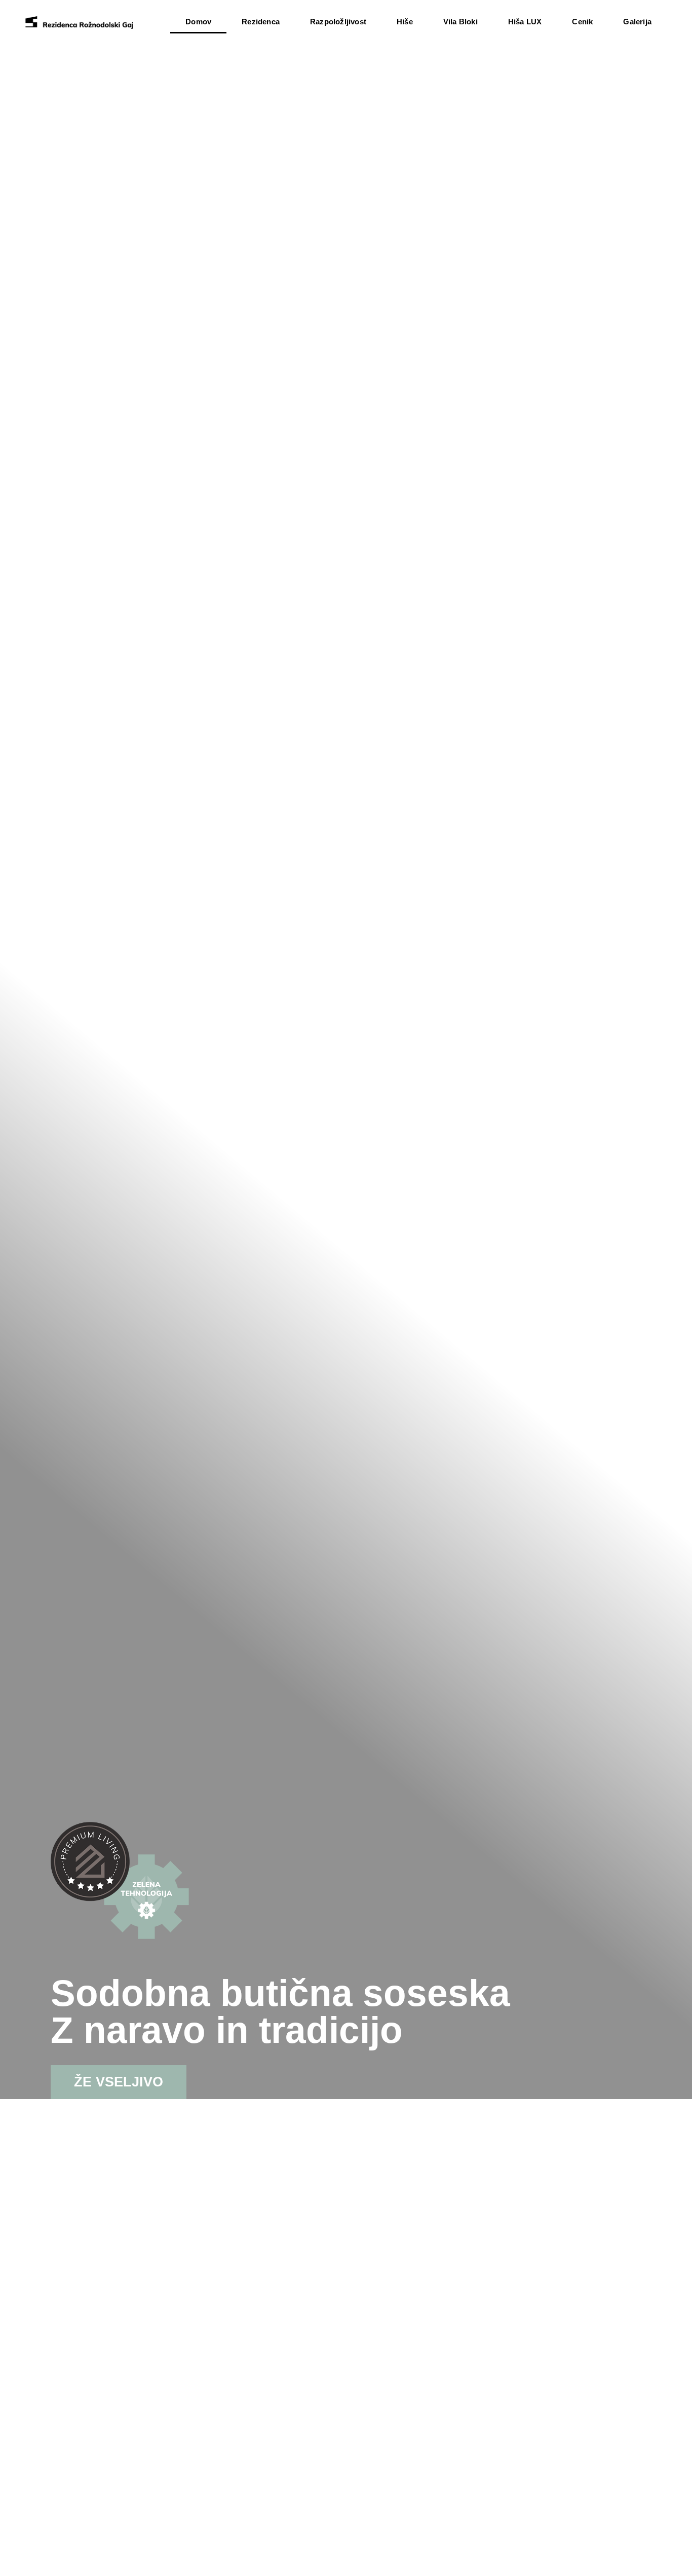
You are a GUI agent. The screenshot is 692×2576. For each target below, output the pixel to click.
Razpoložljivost (338, 22)
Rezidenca (261, 22)
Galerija (637, 22)
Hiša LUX (525, 22)
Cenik (582, 22)
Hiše (405, 22)
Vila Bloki (460, 22)
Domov (198, 22)
